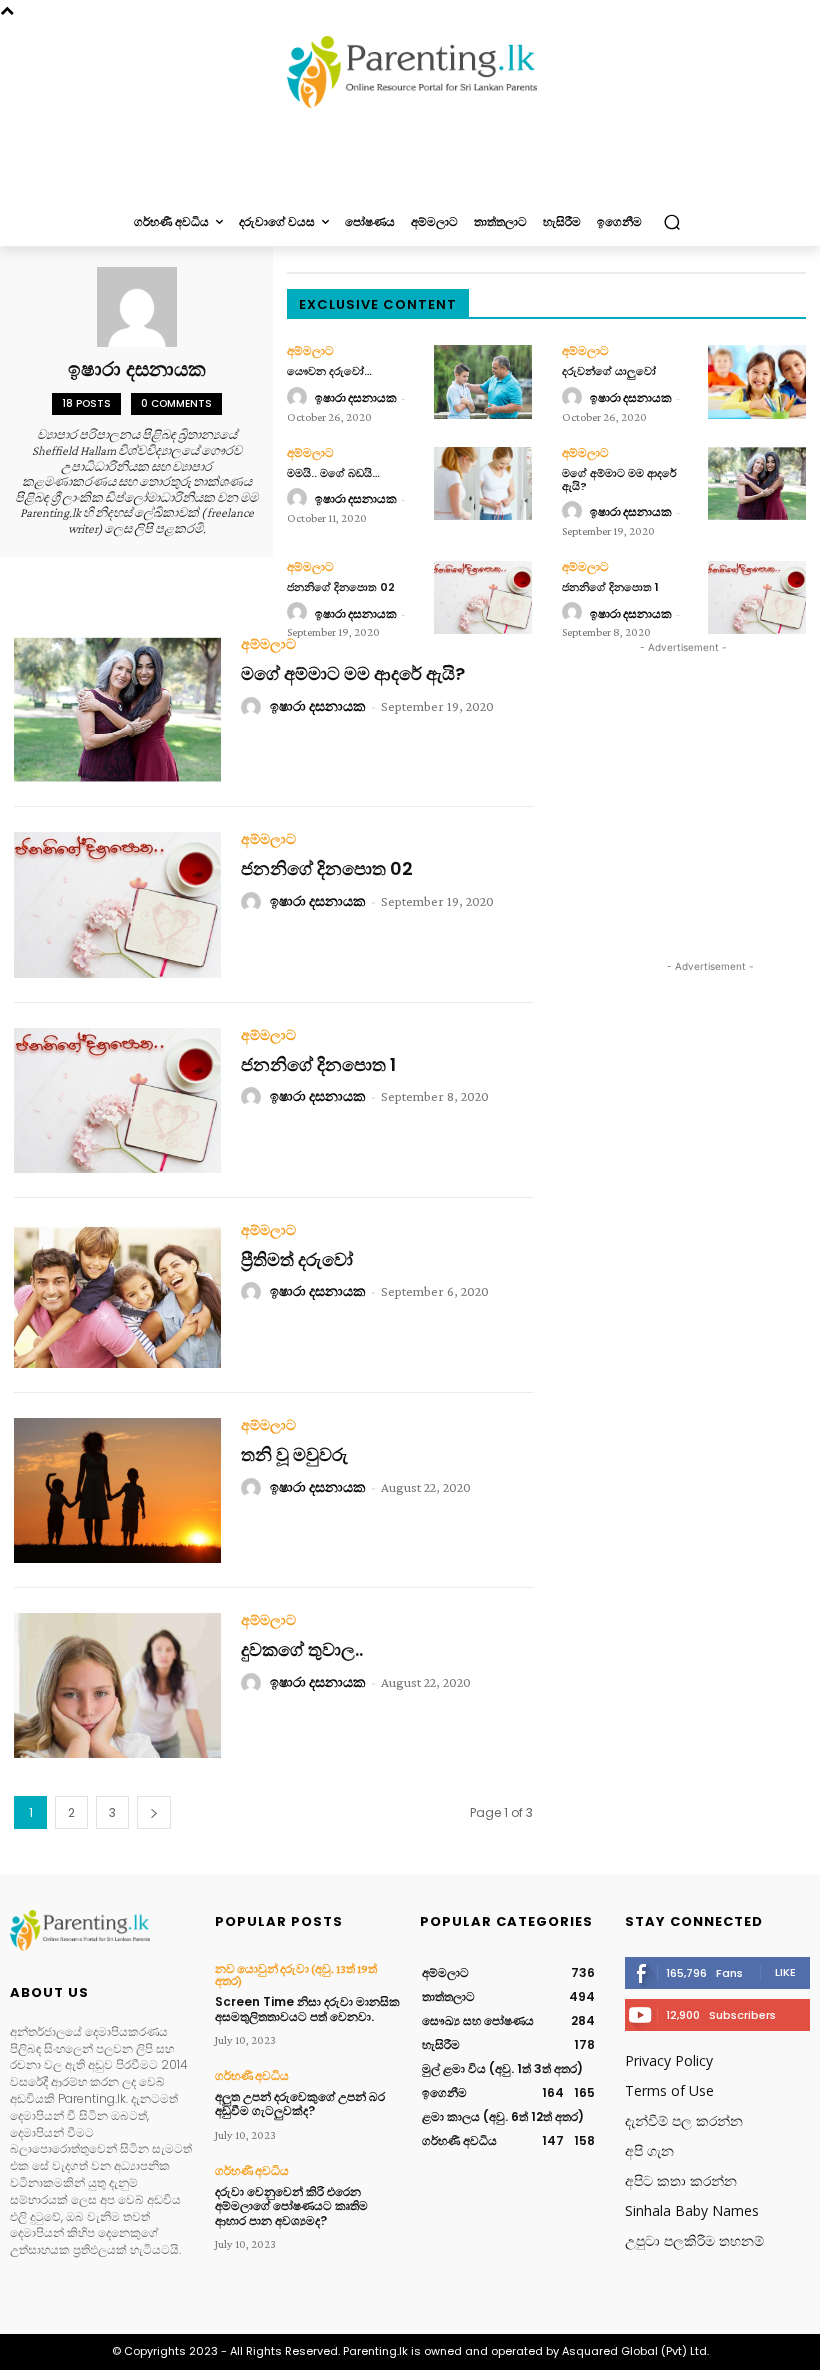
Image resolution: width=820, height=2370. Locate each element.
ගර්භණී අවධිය (252, 2076)
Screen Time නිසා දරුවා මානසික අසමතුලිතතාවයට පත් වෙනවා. (307, 2008)
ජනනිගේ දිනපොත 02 (341, 587)
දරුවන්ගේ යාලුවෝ (609, 371)
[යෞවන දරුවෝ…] (483, 381)
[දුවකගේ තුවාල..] (117, 1685)
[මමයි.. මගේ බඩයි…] (483, 483)
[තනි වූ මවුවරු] (117, 1490)
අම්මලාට (310, 351)
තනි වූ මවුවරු (294, 1454)
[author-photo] (300, 398)
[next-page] (154, 1812)
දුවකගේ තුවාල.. (302, 1649)
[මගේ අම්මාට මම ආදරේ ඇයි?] (757, 483)
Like (785, 1972)
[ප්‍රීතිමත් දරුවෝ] (117, 1295)
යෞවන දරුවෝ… (329, 371)
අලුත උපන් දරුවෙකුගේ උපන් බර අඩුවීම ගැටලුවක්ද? (300, 2103)
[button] (671, 222)
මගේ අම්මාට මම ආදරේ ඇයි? (619, 479)
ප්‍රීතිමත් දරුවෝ (297, 1259)
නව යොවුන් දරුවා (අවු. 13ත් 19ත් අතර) (296, 1975)
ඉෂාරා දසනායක (356, 398)
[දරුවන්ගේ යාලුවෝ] (757, 381)
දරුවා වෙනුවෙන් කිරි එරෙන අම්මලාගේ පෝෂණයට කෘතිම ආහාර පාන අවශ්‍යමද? (291, 2206)
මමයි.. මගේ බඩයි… (333, 473)
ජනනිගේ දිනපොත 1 (610, 587)
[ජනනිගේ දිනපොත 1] (757, 597)
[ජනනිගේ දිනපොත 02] (483, 597)
